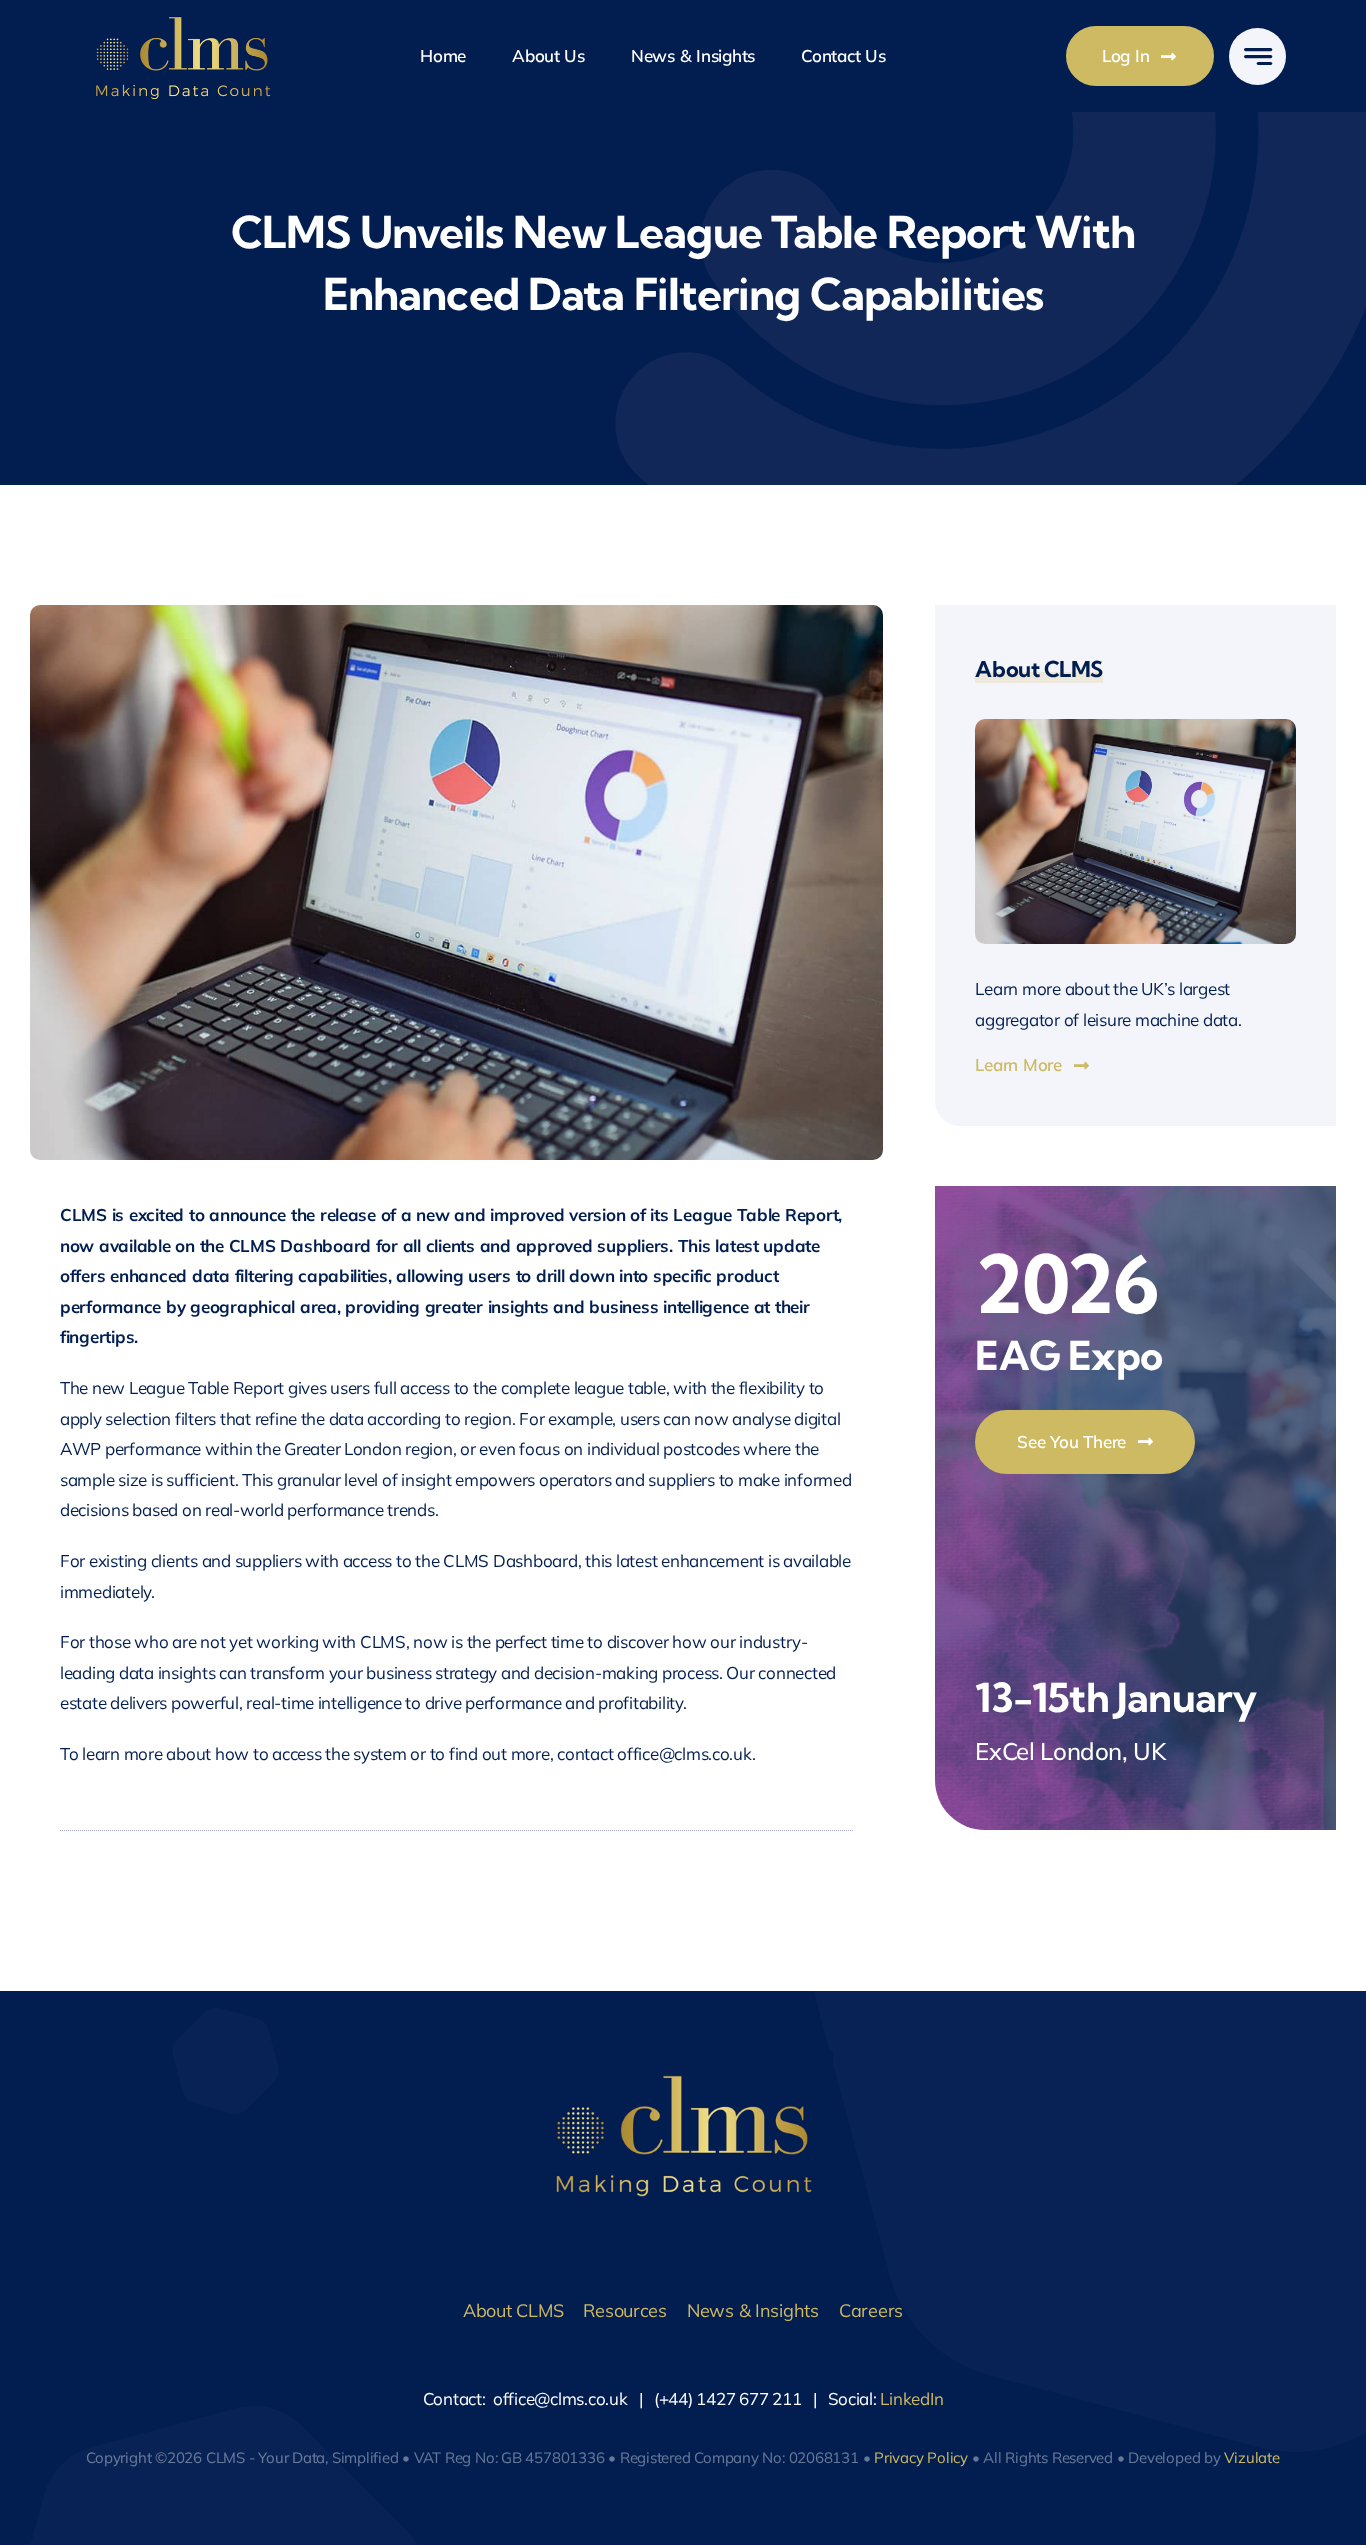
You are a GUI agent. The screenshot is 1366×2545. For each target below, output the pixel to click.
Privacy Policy (921, 2457)
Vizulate (1251, 2457)
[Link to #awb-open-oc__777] (1257, 56)
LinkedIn (911, 2398)
